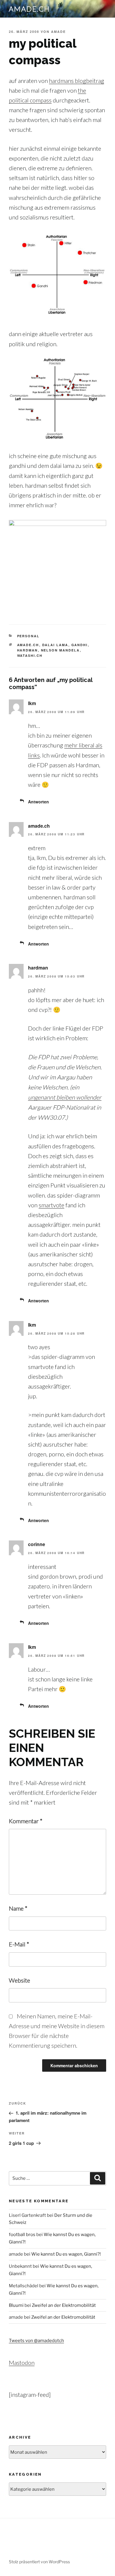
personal (28, 636)
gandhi (80, 645)
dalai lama (55, 645)
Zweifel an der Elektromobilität (64, 2305)
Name (18, 1908)
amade (58, 32)
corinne (37, 1544)
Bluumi (16, 2305)
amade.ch (29, 9)
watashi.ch (30, 655)
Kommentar (26, 1821)
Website (19, 1980)
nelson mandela (60, 650)
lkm (32, 703)
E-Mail (19, 1944)
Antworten (38, 802)
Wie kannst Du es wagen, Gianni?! (66, 2254)
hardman (28, 650)
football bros (22, 2235)
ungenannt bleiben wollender (65, 1097)
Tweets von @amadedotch (36, 2341)
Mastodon (22, 2362)
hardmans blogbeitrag (77, 81)
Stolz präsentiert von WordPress (39, 2562)
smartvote (51, 1205)
